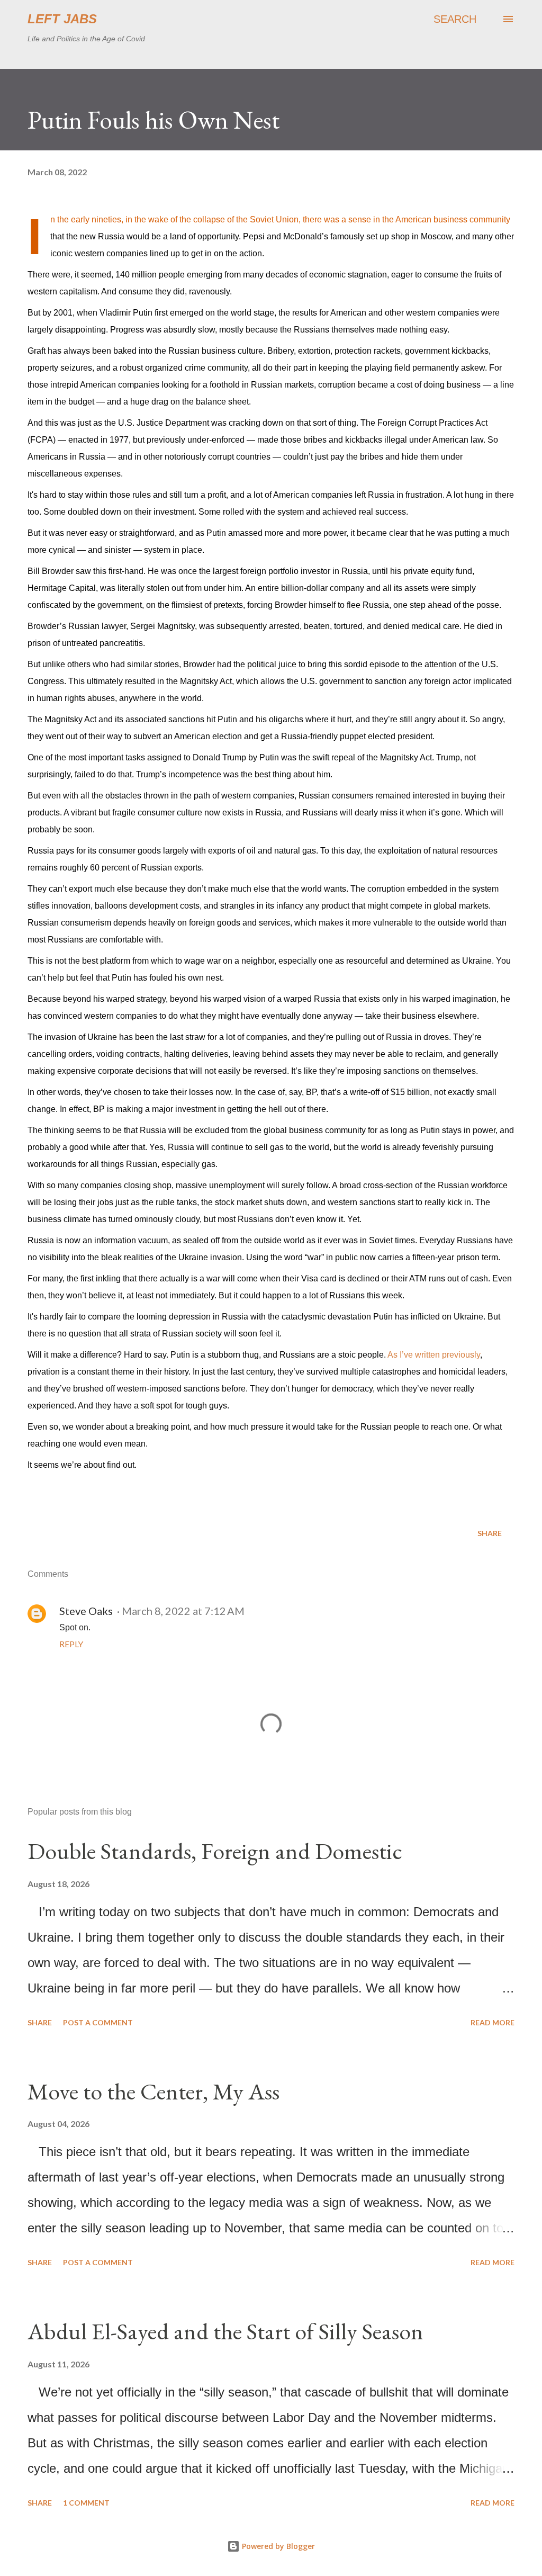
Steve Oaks (86, 1611)
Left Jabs (62, 19)
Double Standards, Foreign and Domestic (215, 1851)
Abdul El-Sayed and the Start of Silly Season (225, 2331)
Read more (493, 2022)
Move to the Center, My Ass (153, 2091)
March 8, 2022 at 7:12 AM (183, 1611)
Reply (71, 1644)
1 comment (86, 2503)
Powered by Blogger (277, 2546)
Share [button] (490, 1533)
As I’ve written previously (434, 1355)
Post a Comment (98, 2022)
